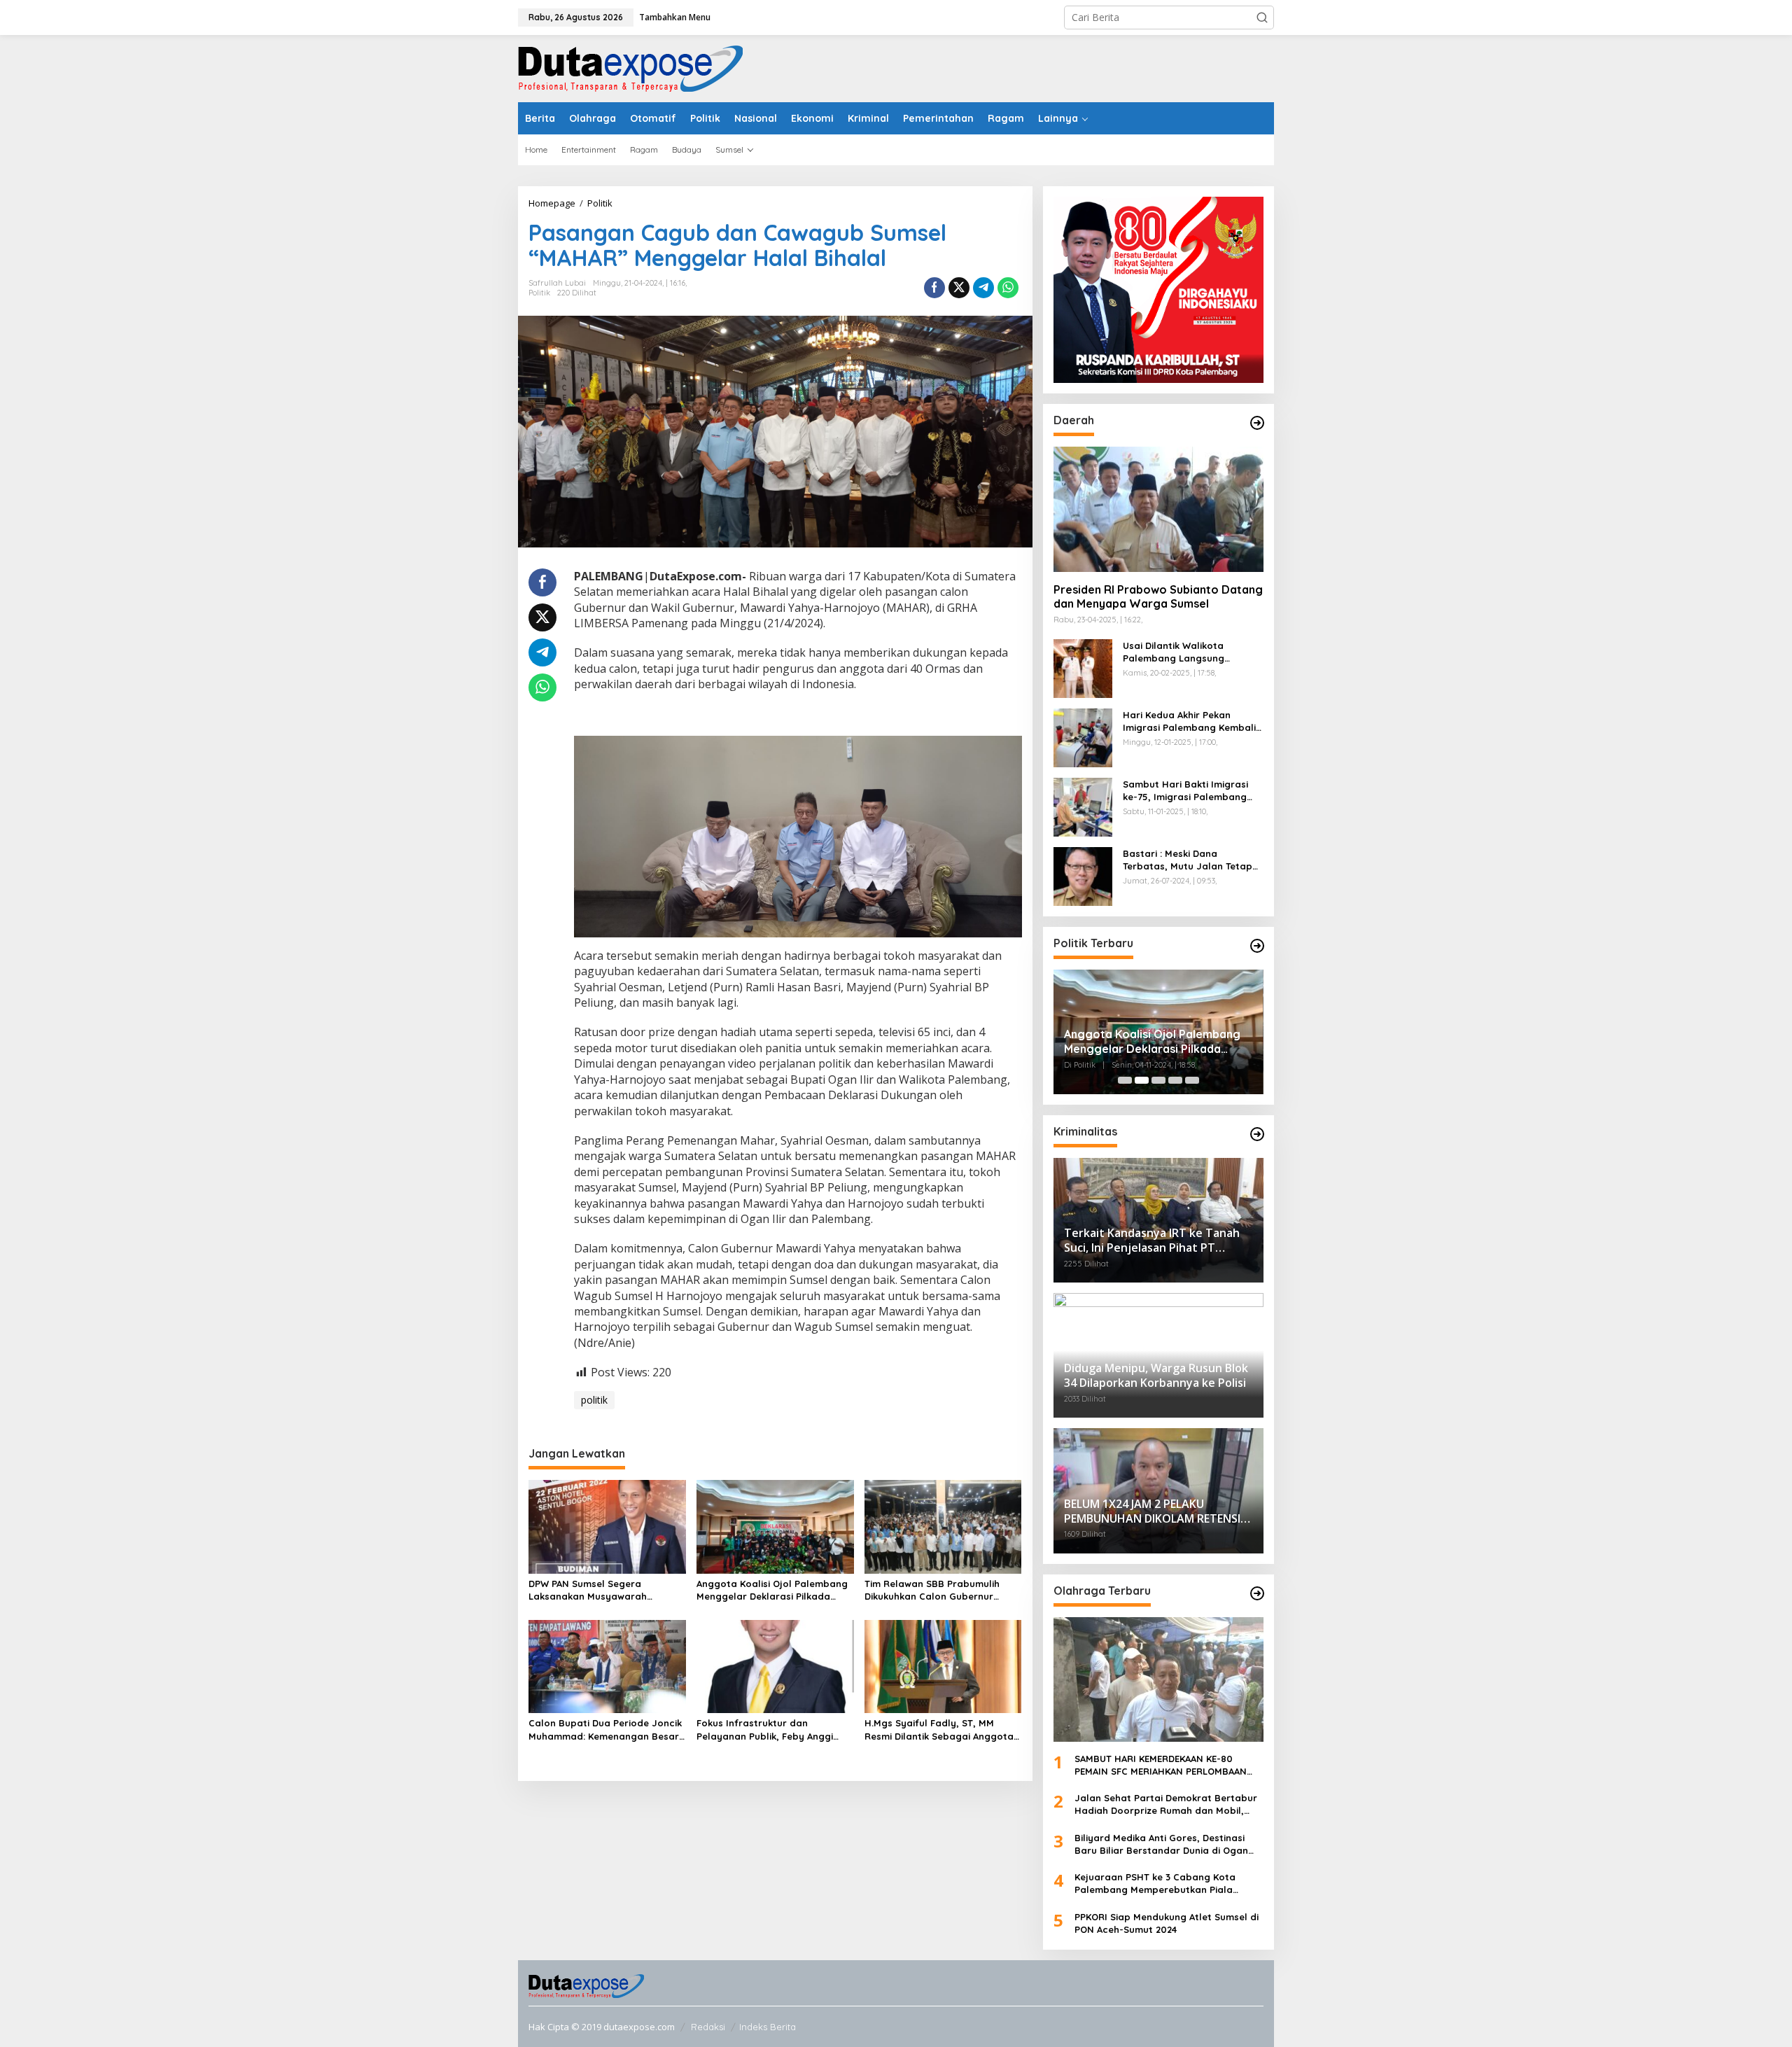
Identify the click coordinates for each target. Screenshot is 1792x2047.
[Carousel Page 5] (1192, 1080)
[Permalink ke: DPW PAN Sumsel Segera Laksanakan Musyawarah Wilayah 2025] (607, 1525)
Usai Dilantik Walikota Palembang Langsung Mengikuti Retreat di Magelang (1174, 652)
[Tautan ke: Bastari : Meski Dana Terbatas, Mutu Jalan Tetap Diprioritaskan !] (1083, 875)
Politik (539, 293)
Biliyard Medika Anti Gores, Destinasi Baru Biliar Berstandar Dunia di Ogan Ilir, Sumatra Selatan (1161, 1844)
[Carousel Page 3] (1158, 1080)
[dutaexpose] (630, 68)
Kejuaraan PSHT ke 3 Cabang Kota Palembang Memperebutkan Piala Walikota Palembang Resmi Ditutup (1157, 1884)
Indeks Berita (768, 2027)
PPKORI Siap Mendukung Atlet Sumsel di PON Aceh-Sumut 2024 (1167, 1923)
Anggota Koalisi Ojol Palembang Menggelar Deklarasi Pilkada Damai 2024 (772, 1590)
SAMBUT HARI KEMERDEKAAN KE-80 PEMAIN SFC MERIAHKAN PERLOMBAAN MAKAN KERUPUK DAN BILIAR (1161, 1765)
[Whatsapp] (1008, 288)
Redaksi (708, 2027)
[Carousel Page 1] (1125, 1080)
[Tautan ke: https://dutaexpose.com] (1257, 423)
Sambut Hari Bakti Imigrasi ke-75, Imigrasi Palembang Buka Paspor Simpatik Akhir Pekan (1186, 791)
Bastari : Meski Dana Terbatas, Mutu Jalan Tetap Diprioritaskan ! (1188, 860)
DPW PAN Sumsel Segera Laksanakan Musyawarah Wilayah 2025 (588, 1590)
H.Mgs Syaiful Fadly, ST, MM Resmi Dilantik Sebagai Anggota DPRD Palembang (939, 1730)
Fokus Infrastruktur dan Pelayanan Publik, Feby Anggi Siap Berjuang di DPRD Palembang (765, 1730)
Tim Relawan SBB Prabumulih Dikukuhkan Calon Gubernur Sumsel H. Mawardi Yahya (932, 1590)
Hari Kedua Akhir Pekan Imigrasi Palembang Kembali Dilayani (1189, 721)
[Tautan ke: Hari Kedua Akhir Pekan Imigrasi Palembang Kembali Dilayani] (1083, 736)
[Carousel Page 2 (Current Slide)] (1142, 1080)
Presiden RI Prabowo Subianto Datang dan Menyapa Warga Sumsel (1158, 597)
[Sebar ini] (934, 288)
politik (594, 1400)
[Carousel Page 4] (1175, 1080)
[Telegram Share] (983, 288)
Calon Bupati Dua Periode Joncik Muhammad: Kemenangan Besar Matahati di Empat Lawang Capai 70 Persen (607, 1730)
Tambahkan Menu (675, 17)
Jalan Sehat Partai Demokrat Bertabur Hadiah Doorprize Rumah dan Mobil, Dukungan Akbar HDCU (1166, 1804)
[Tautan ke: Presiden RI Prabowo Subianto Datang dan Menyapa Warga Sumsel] (1158, 509)
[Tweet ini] (959, 288)
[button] (1262, 18)
